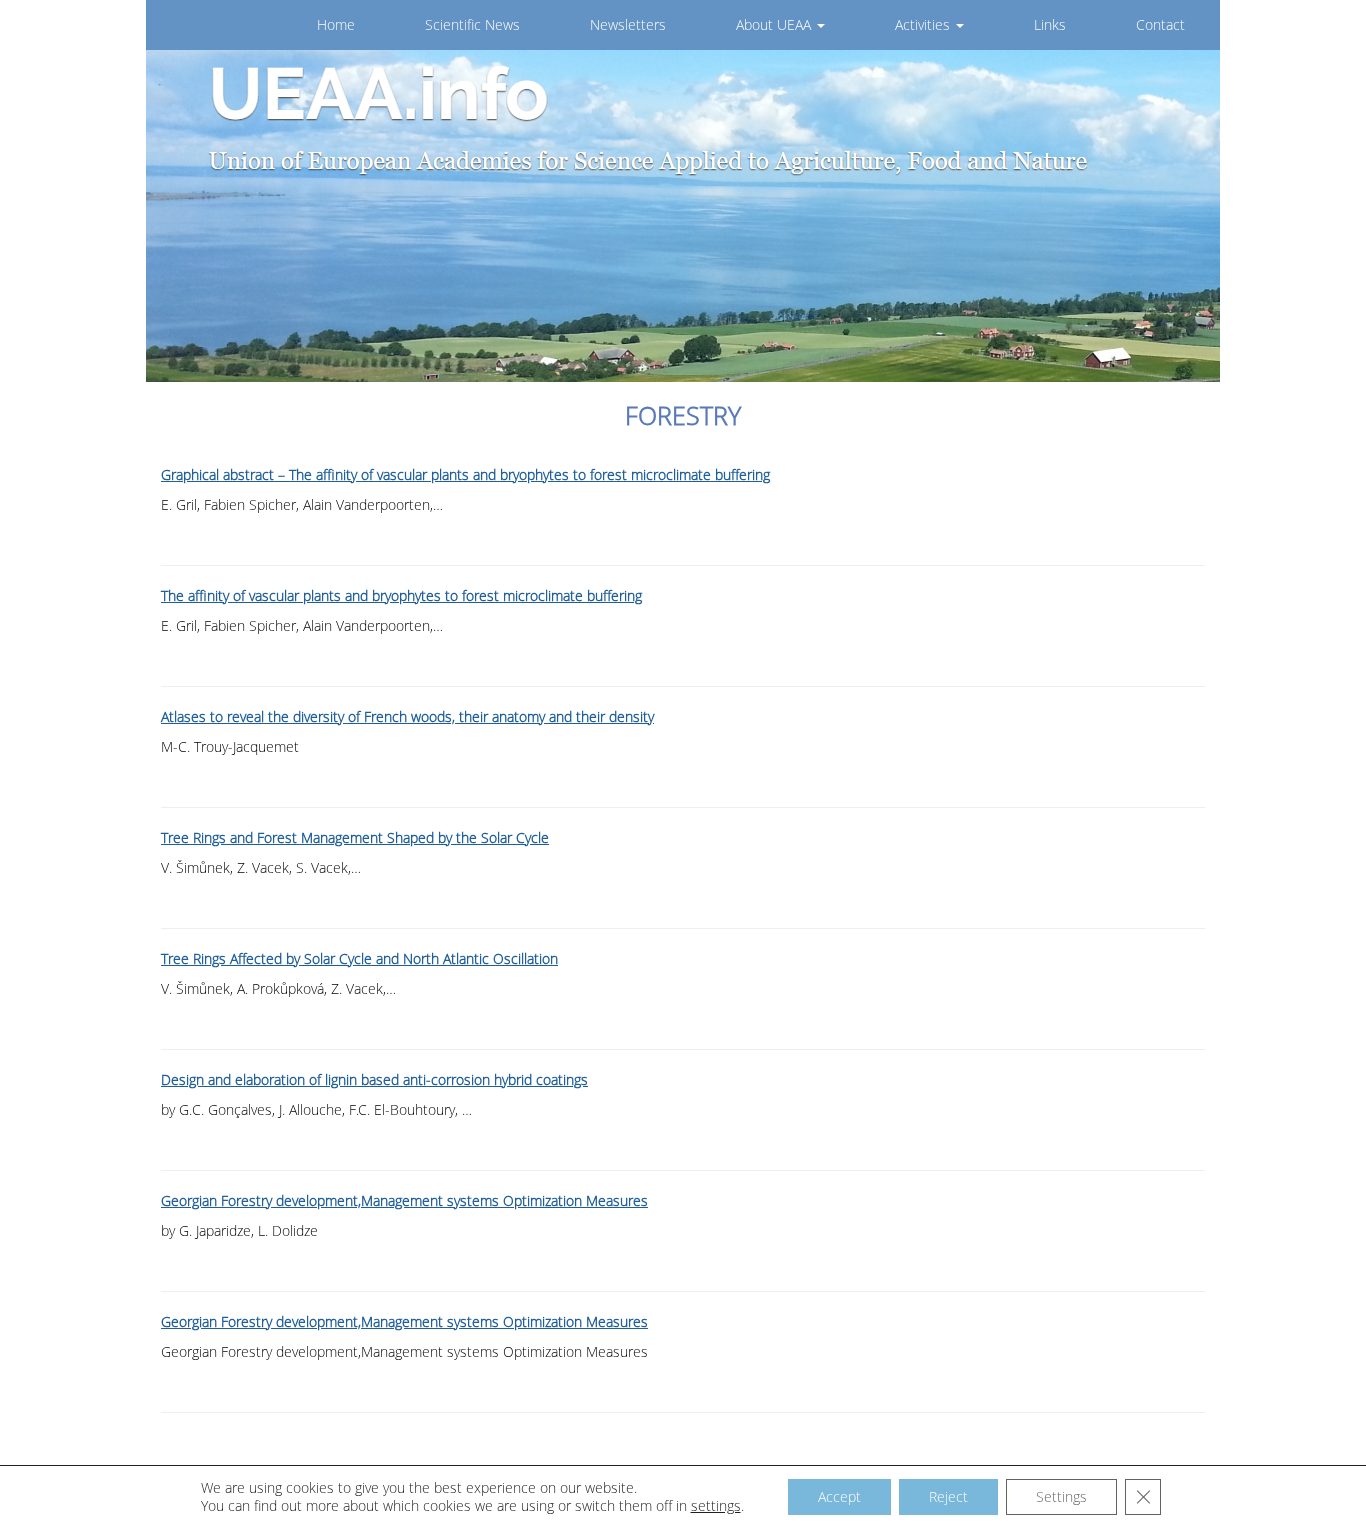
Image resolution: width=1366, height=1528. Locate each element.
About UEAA (775, 24)
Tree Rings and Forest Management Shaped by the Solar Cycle (355, 837)
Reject (948, 1496)
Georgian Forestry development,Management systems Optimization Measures (404, 1200)
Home (336, 24)
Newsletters (628, 24)
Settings (1061, 1496)
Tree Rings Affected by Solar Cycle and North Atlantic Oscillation (359, 958)
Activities (924, 24)
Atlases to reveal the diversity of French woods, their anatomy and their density (407, 716)
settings (716, 1506)
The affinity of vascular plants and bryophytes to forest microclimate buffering (401, 595)
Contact (1160, 24)
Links (1050, 24)
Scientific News (472, 24)
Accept (839, 1496)
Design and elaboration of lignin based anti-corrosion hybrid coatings (374, 1079)
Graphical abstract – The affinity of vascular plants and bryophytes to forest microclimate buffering (465, 474)
